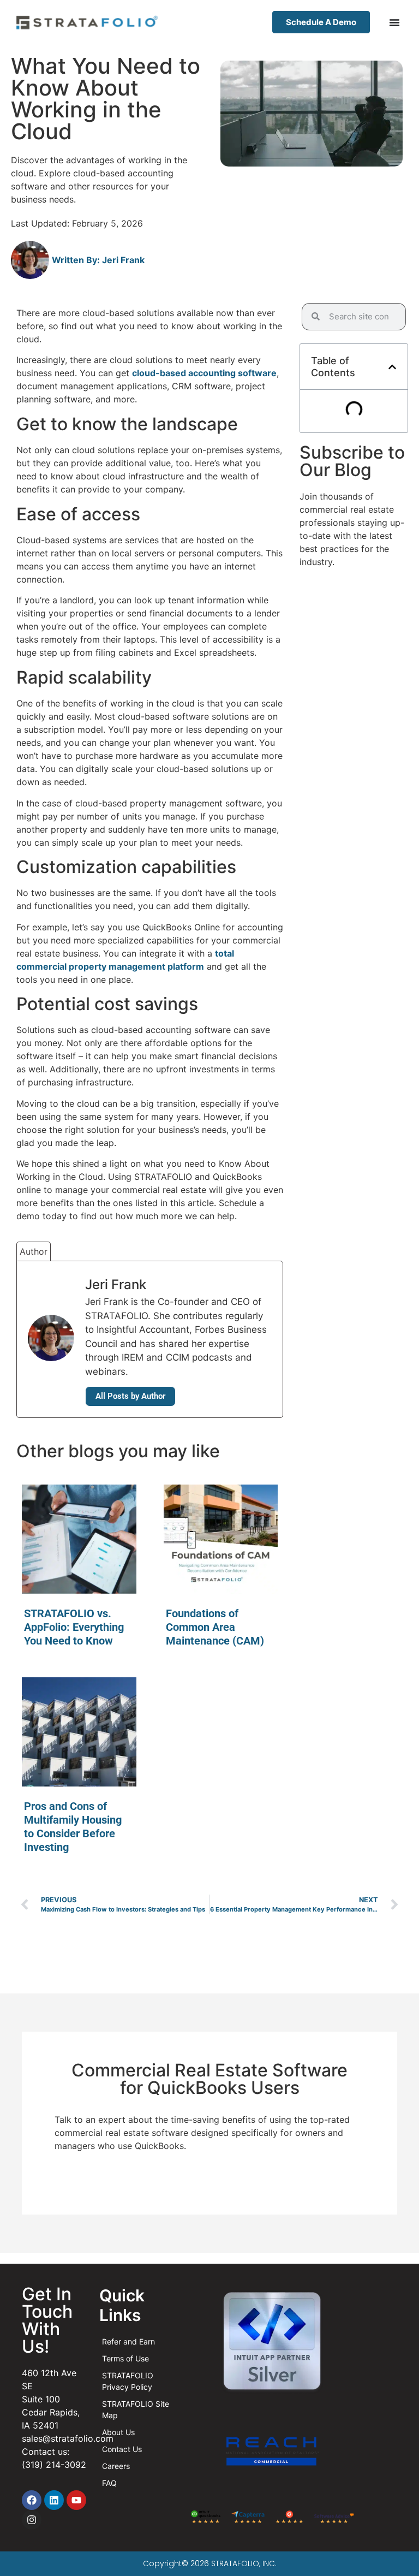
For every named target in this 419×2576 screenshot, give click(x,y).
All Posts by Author (130, 1396)
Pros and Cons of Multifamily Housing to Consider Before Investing (73, 1827)
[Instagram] (32, 2520)
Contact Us (122, 2449)
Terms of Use (125, 2358)
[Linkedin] (54, 2500)
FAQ (109, 2483)
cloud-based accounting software (204, 373)
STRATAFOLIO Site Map (136, 2409)
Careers (116, 2466)
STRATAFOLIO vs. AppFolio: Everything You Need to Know (74, 1627)
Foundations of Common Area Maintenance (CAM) (215, 1627)
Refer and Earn (128, 2341)
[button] (392, 367)
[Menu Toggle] (394, 22)
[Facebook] (32, 2500)
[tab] (34, 1251)
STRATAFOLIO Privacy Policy (128, 2381)
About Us (118, 2432)
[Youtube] (76, 2500)
